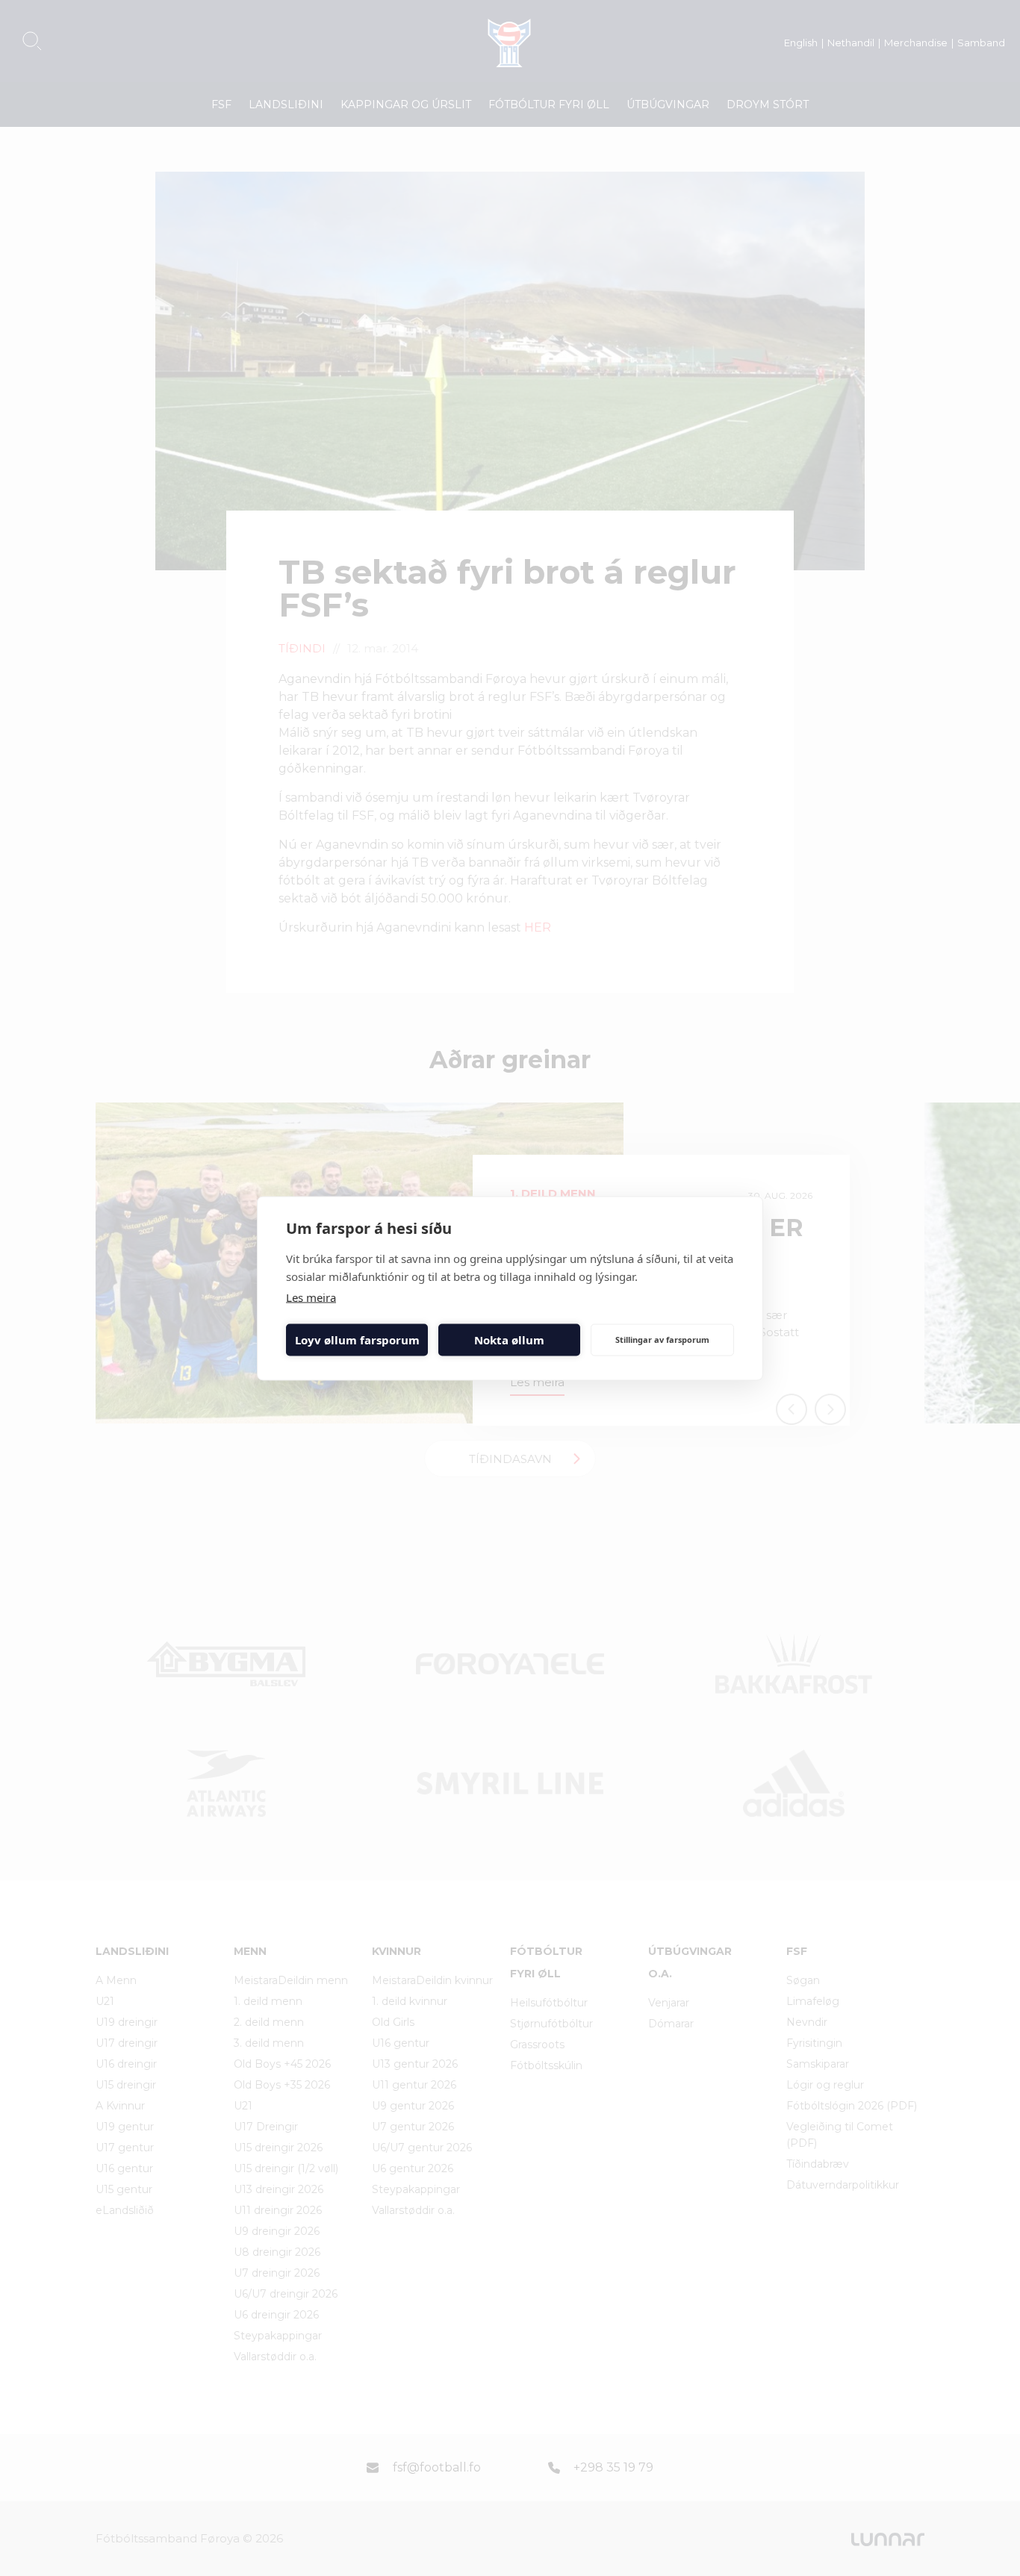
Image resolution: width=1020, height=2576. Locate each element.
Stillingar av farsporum (662, 1340)
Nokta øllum (509, 1340)
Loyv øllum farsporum (357, 1340)
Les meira (311, 1297)
